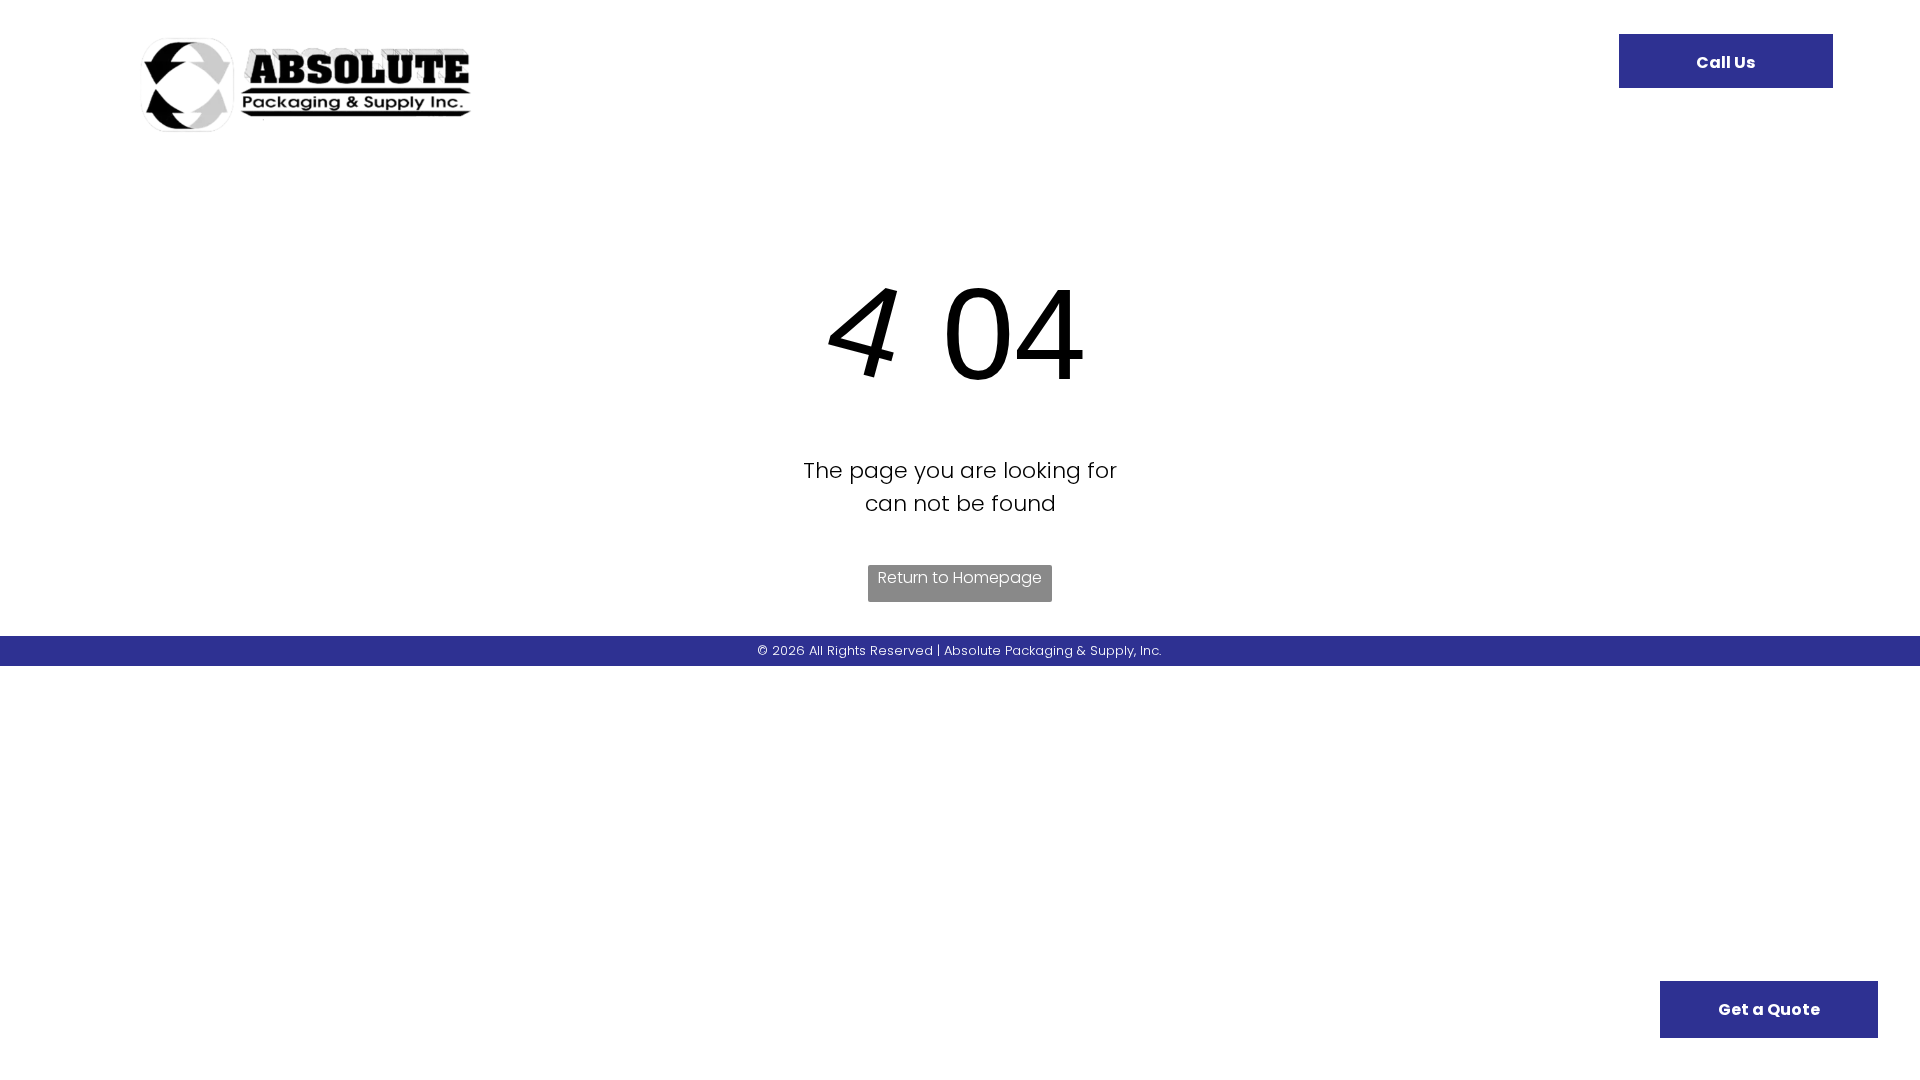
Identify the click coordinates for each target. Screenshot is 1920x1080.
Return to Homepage (960, 577)
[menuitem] (655, 76)
